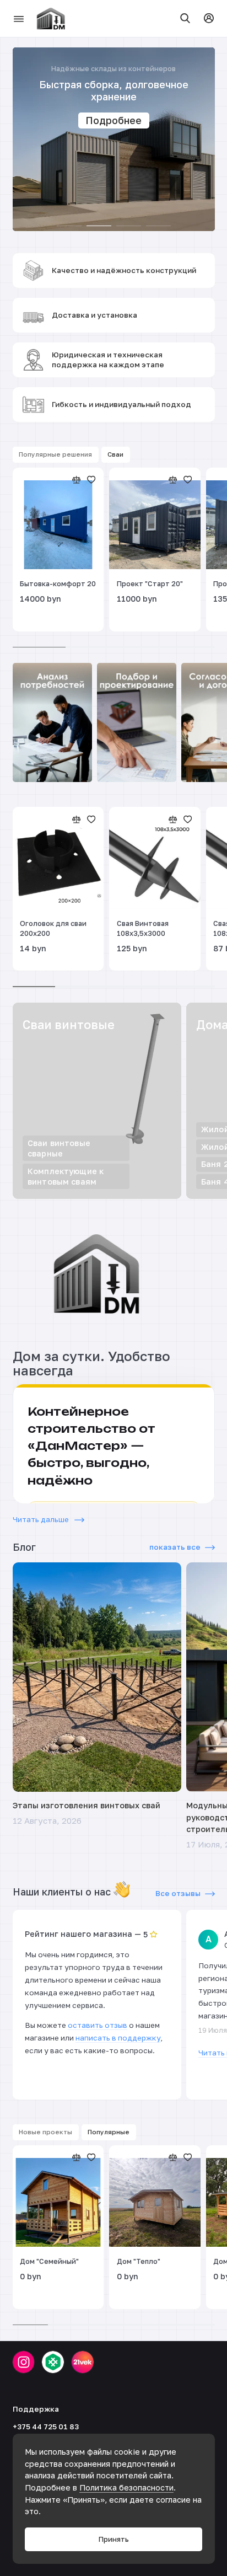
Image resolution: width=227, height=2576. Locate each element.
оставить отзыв (98, 2025)
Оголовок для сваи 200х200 (53, 928)
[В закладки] (91, 480)
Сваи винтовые (69, 1025)
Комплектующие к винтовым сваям (66, 1176)
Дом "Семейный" (49, 2261)
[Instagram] (24, 2362)
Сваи (115, 454)
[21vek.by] (83, 2362)
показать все (175, 1547)
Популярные (109, 2132)
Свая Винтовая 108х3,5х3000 (143, 928)
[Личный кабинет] (209, 18)
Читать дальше (42, 1519)
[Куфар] (53, 2362)
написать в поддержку (118, 2038)
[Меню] (19, 18)
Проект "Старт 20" (150, 584)
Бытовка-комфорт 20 (58, 584)
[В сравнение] (77, 480)
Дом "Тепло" (139, 2261)
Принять (114, 2539)
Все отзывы (178, 1893)
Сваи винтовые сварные (59, 1148)
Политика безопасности (126, 2487)
